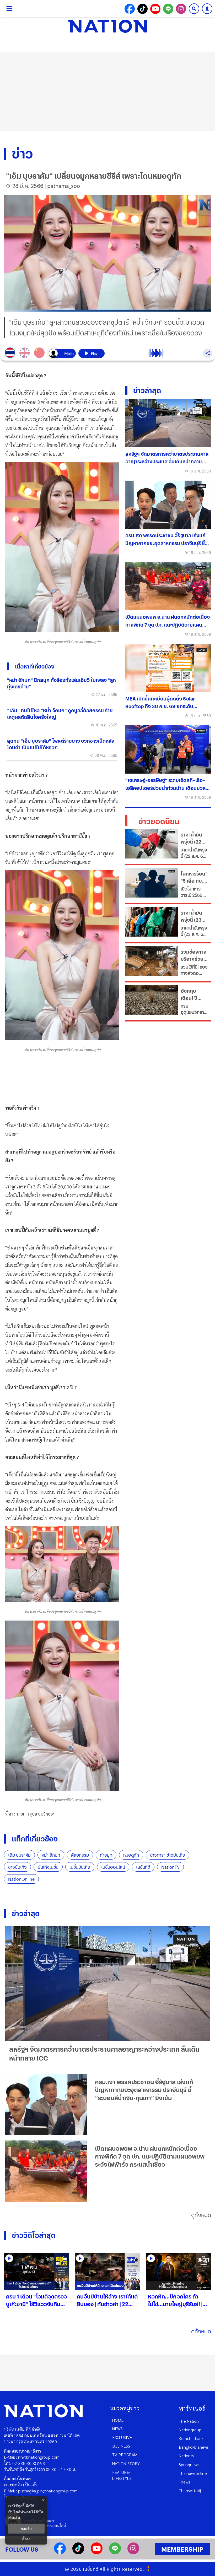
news (117, 2429)
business (121, 2446)
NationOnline (21, 1879)
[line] (115, 2553)
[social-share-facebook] (130, 9)
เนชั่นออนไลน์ (113, 1867)
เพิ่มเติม (14, 2518)
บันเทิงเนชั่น (48, 1867)
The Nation (189, 2421)
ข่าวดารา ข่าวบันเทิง (168, 1855)
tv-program (125, 2455)
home (118, 2420)
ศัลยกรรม (80, 1855)
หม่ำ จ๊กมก (51, 1855)
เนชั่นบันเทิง (80, 1867)
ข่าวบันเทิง (17, 1867)
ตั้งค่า (26, 2539)
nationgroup (190, 2430)
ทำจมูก (106, 1855)
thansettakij (190, 2490)
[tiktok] (78, 2553)
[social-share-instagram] (181, 9)
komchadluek (191, 2438)
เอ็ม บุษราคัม (19, 1855)
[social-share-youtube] (155, 9)
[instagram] (133, 2553)
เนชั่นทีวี (143, 1867)
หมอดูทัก (131, 1855)
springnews (189, 2464)
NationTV (170, 1867)
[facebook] (60, 2553)
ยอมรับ (26, 2529)
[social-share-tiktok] (143, 9)
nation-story (126, 2463)
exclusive (122, 2437)
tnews (184, 2482)
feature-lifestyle (122, 2475)
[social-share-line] (168, 9)
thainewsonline (193, 2473)
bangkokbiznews (194, 2447)
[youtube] (97, 2553)
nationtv (186, 2456)
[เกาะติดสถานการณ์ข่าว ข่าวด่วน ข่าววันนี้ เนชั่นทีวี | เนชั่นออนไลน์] (107, 26)
